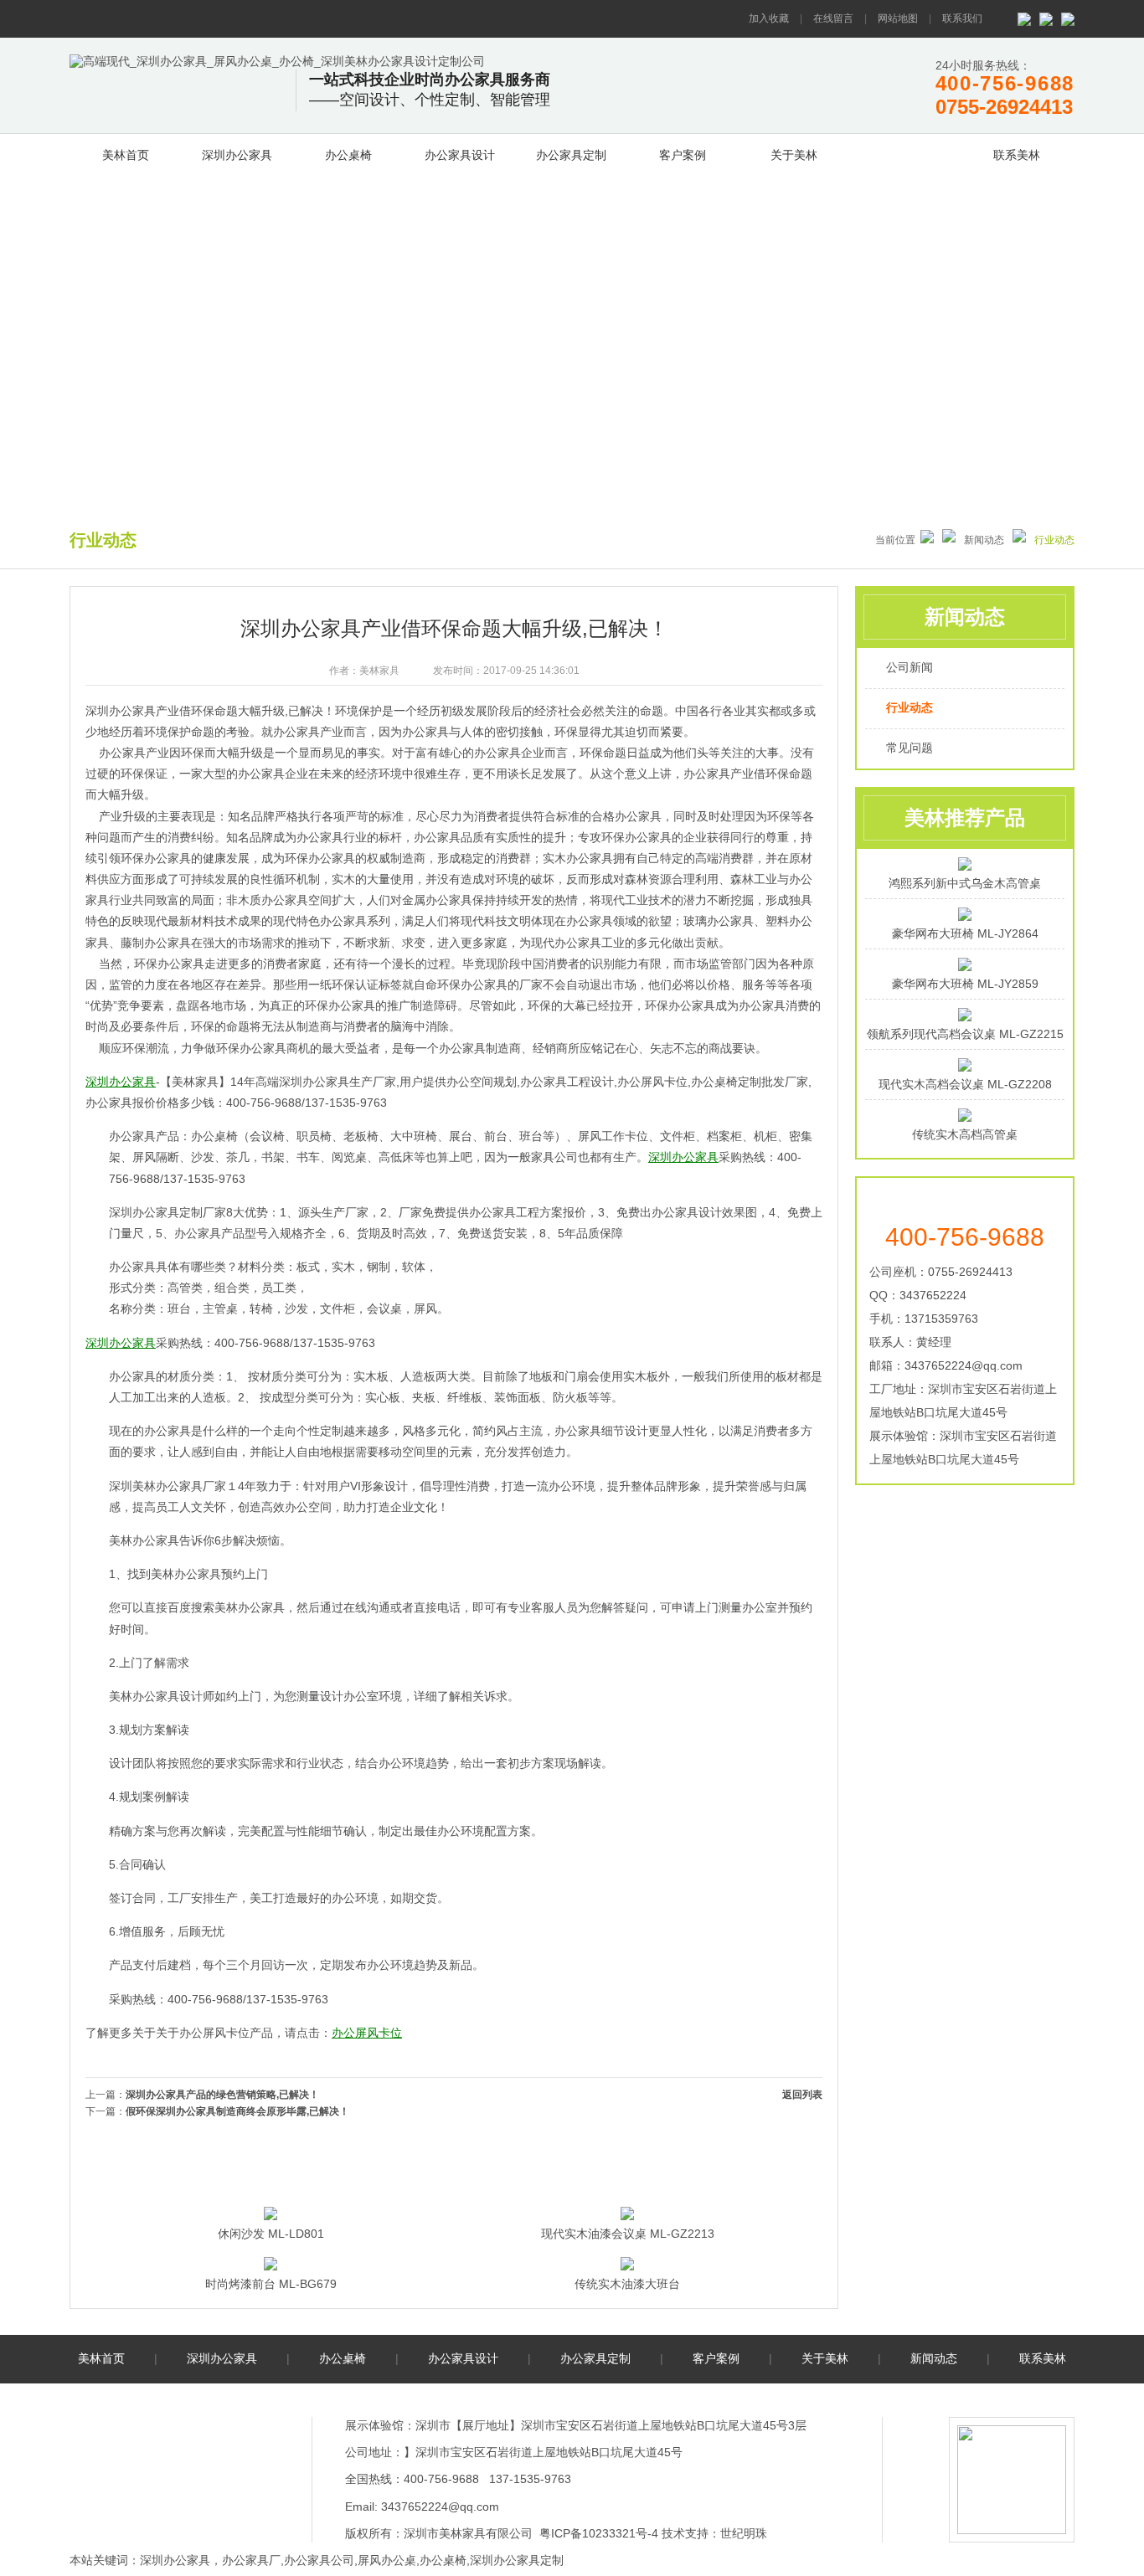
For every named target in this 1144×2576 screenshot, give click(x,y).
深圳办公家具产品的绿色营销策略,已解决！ (222, 2095)
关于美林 (794, 155)
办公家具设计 (460, 155)
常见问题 (910, 748)
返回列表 (802, 2095)
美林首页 (126, 155)
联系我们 (962, 18)
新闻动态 (905, 152)
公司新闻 (910, 667)
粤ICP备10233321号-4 (599, 2533)
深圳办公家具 (237, 155)
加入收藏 (769, 18)
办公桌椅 (348, 155)
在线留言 (833, 18)
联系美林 (1017, 155)
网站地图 (898, 18)
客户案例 (683, 155)
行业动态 (910, 707)
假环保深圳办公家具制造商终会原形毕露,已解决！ (237, 2111)
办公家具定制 (571, 155)
